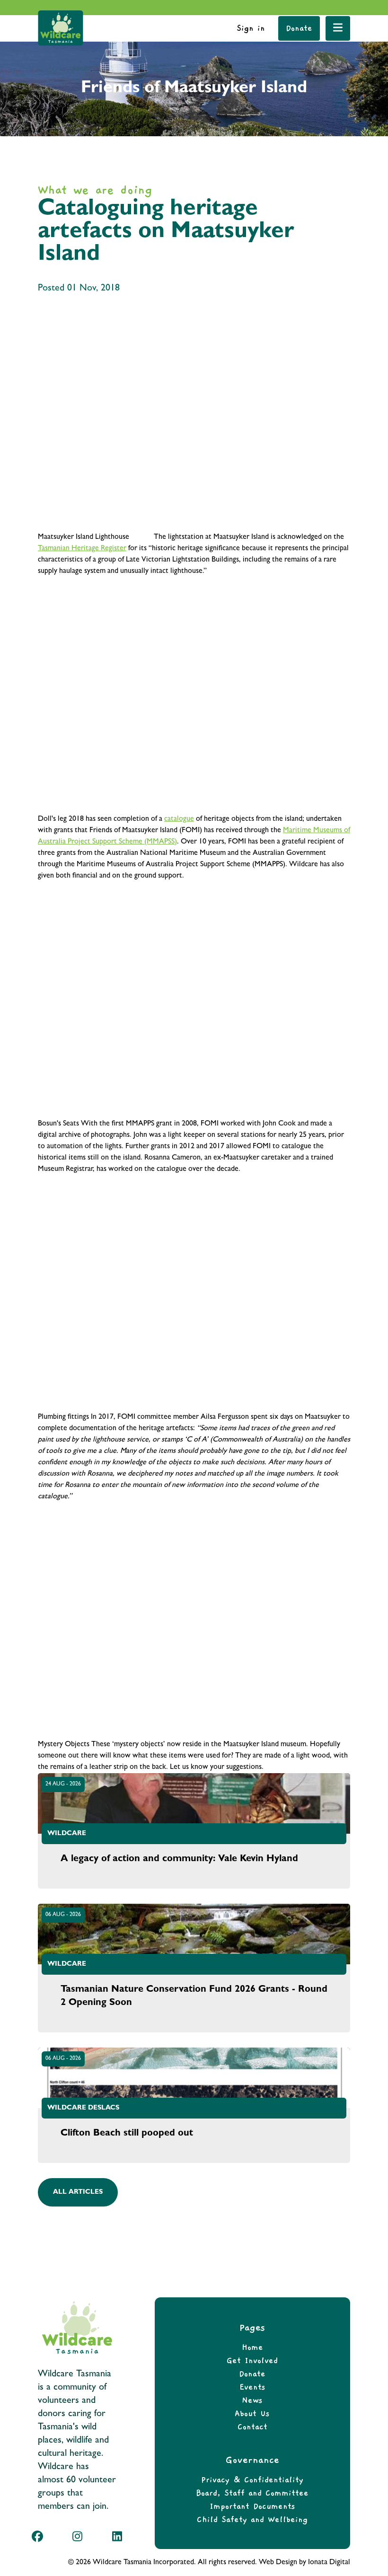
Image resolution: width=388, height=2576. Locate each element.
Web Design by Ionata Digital (304, 2563)
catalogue (179, 819)
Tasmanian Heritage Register (82, 549)
